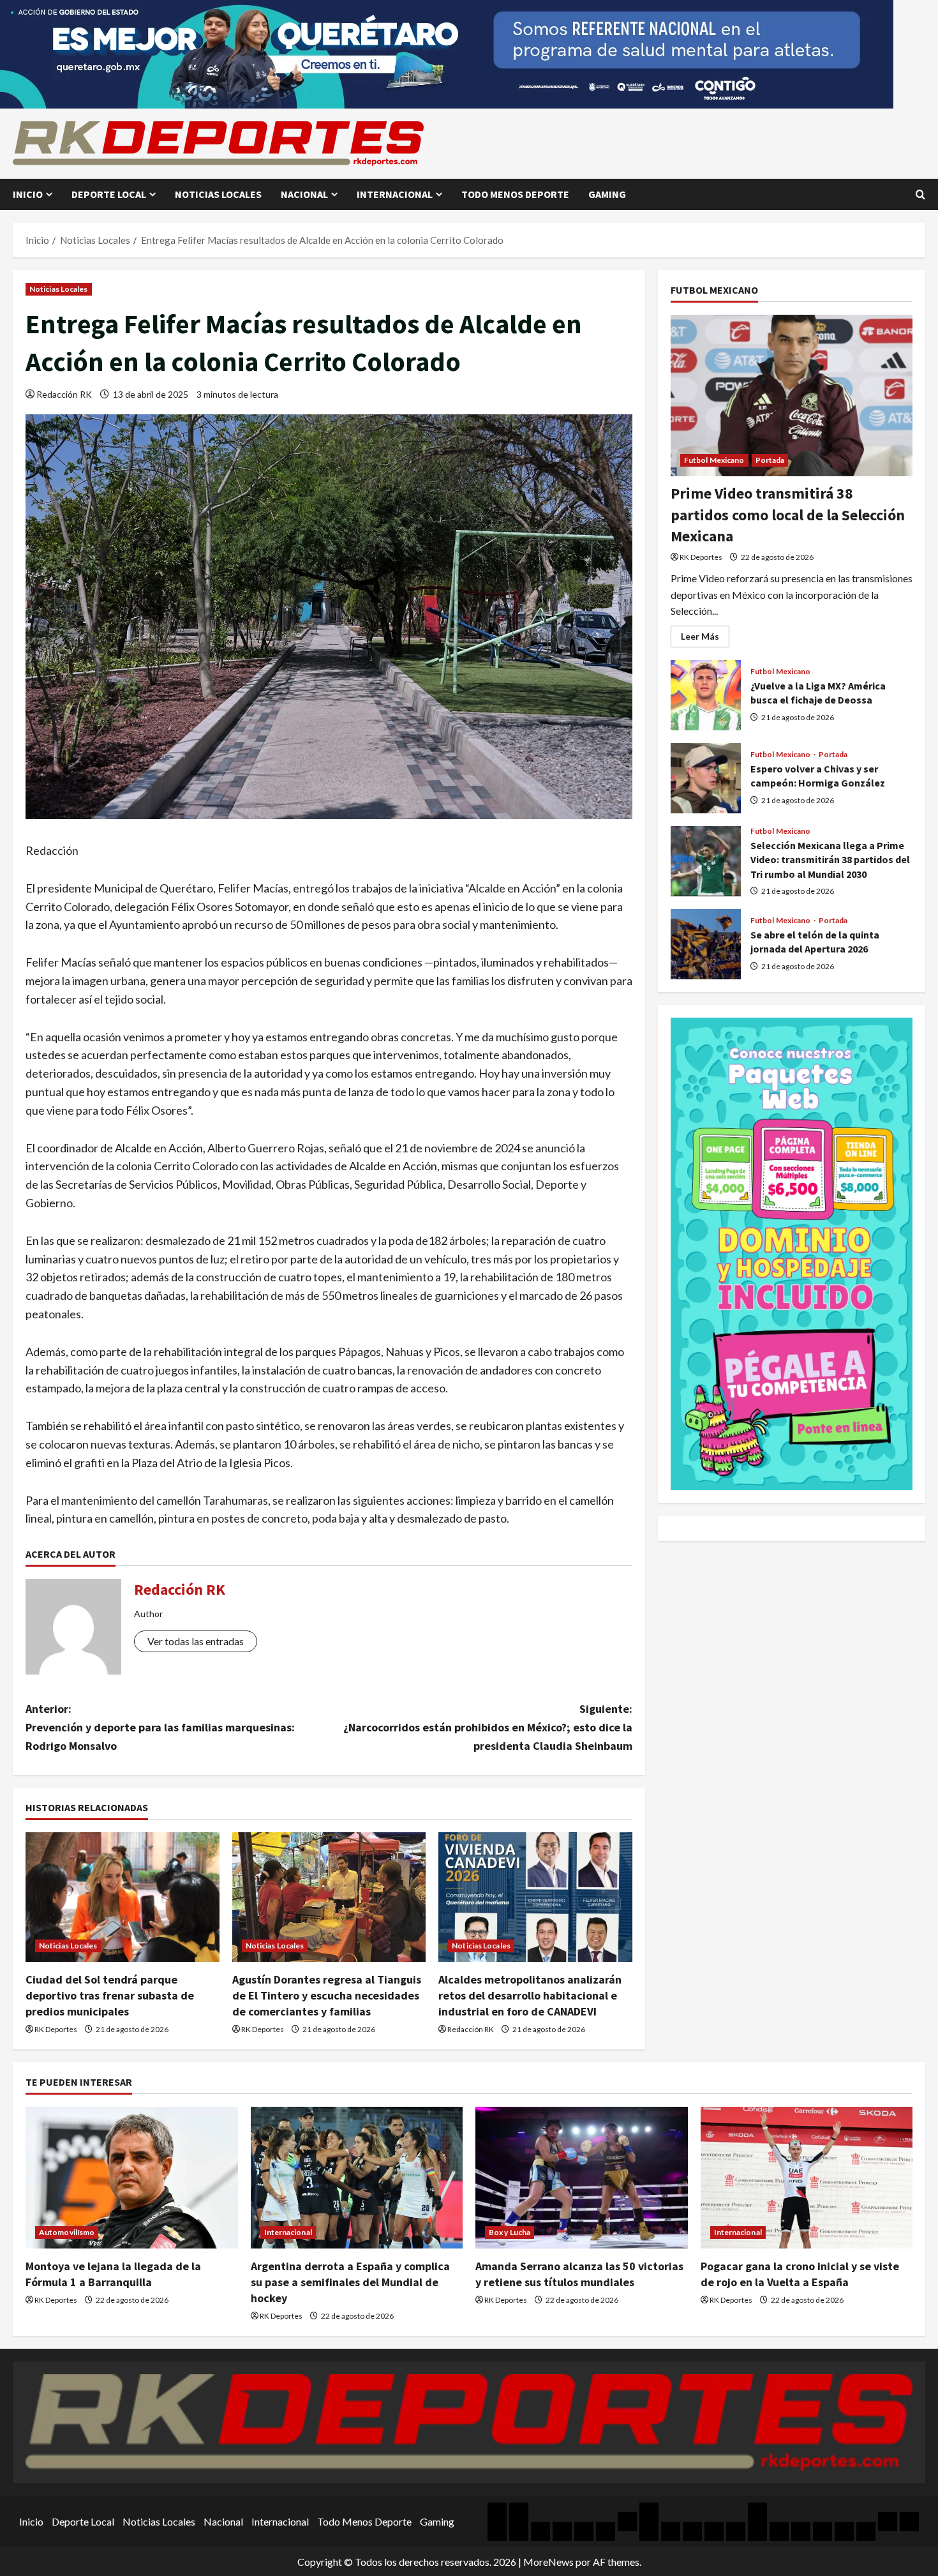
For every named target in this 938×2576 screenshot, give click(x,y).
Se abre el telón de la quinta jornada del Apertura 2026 (706, 944)
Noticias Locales (218, 194)
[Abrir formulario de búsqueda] (920, 194)
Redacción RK (64, 394)
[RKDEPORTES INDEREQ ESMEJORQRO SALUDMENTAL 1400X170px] (447, 53)
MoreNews (548, 2562)
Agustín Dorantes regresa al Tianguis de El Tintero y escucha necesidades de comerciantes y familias (327, 1995)
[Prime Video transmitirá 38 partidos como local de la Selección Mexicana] (792, 395)
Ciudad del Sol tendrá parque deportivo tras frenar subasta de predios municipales (110, 1995)
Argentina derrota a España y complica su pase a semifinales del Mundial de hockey (350, 2282)
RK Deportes (56, 2029)
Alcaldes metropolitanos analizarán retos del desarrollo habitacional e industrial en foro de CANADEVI (530, 1995)
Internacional (395, 194)
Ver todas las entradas (196, 1641)
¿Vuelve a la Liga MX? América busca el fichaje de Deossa (706, 695)
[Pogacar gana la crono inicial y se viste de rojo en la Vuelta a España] (807, 2178)
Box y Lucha (510, 2232)
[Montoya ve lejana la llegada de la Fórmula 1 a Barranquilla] (132, 2178)
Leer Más (705, 639)
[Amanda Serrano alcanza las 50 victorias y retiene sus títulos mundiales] (582, 2178)
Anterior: (160, 1727)
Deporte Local (109, 194)
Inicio (28, 194)
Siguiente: (488, 1727)
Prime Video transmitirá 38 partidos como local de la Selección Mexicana (788, 515)
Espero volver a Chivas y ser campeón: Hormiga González (706, 778)
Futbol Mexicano (714, 460)
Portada (770, 460)
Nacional (304, 194)
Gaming (607, 194)
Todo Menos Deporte (515, 194)
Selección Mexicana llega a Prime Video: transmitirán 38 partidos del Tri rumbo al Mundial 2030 (706, 861)
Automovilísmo (67, 2232)
